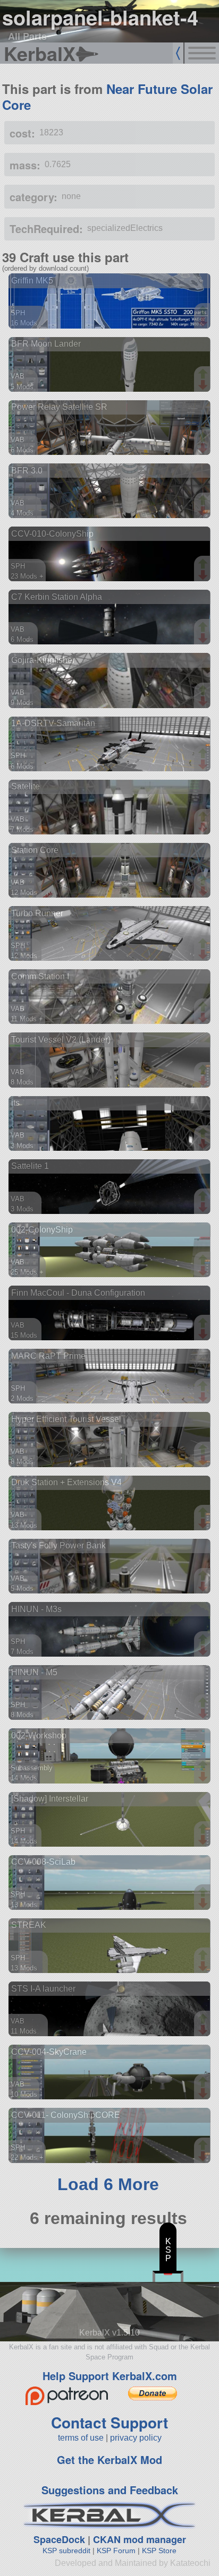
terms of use (81, 2438)
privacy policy (136, 2438)
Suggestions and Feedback (110, 2490)
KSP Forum (116, 2551)
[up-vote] (204, 312)
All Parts (27, 36)
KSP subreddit (66, 2551)
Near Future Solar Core (107, 97)
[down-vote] (204, 322)
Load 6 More (108, 2184)
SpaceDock (59, 2539)
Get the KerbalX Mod (109, 2459)
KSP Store (159, 2551)
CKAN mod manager (140, 2539)
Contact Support (109, 2422)
